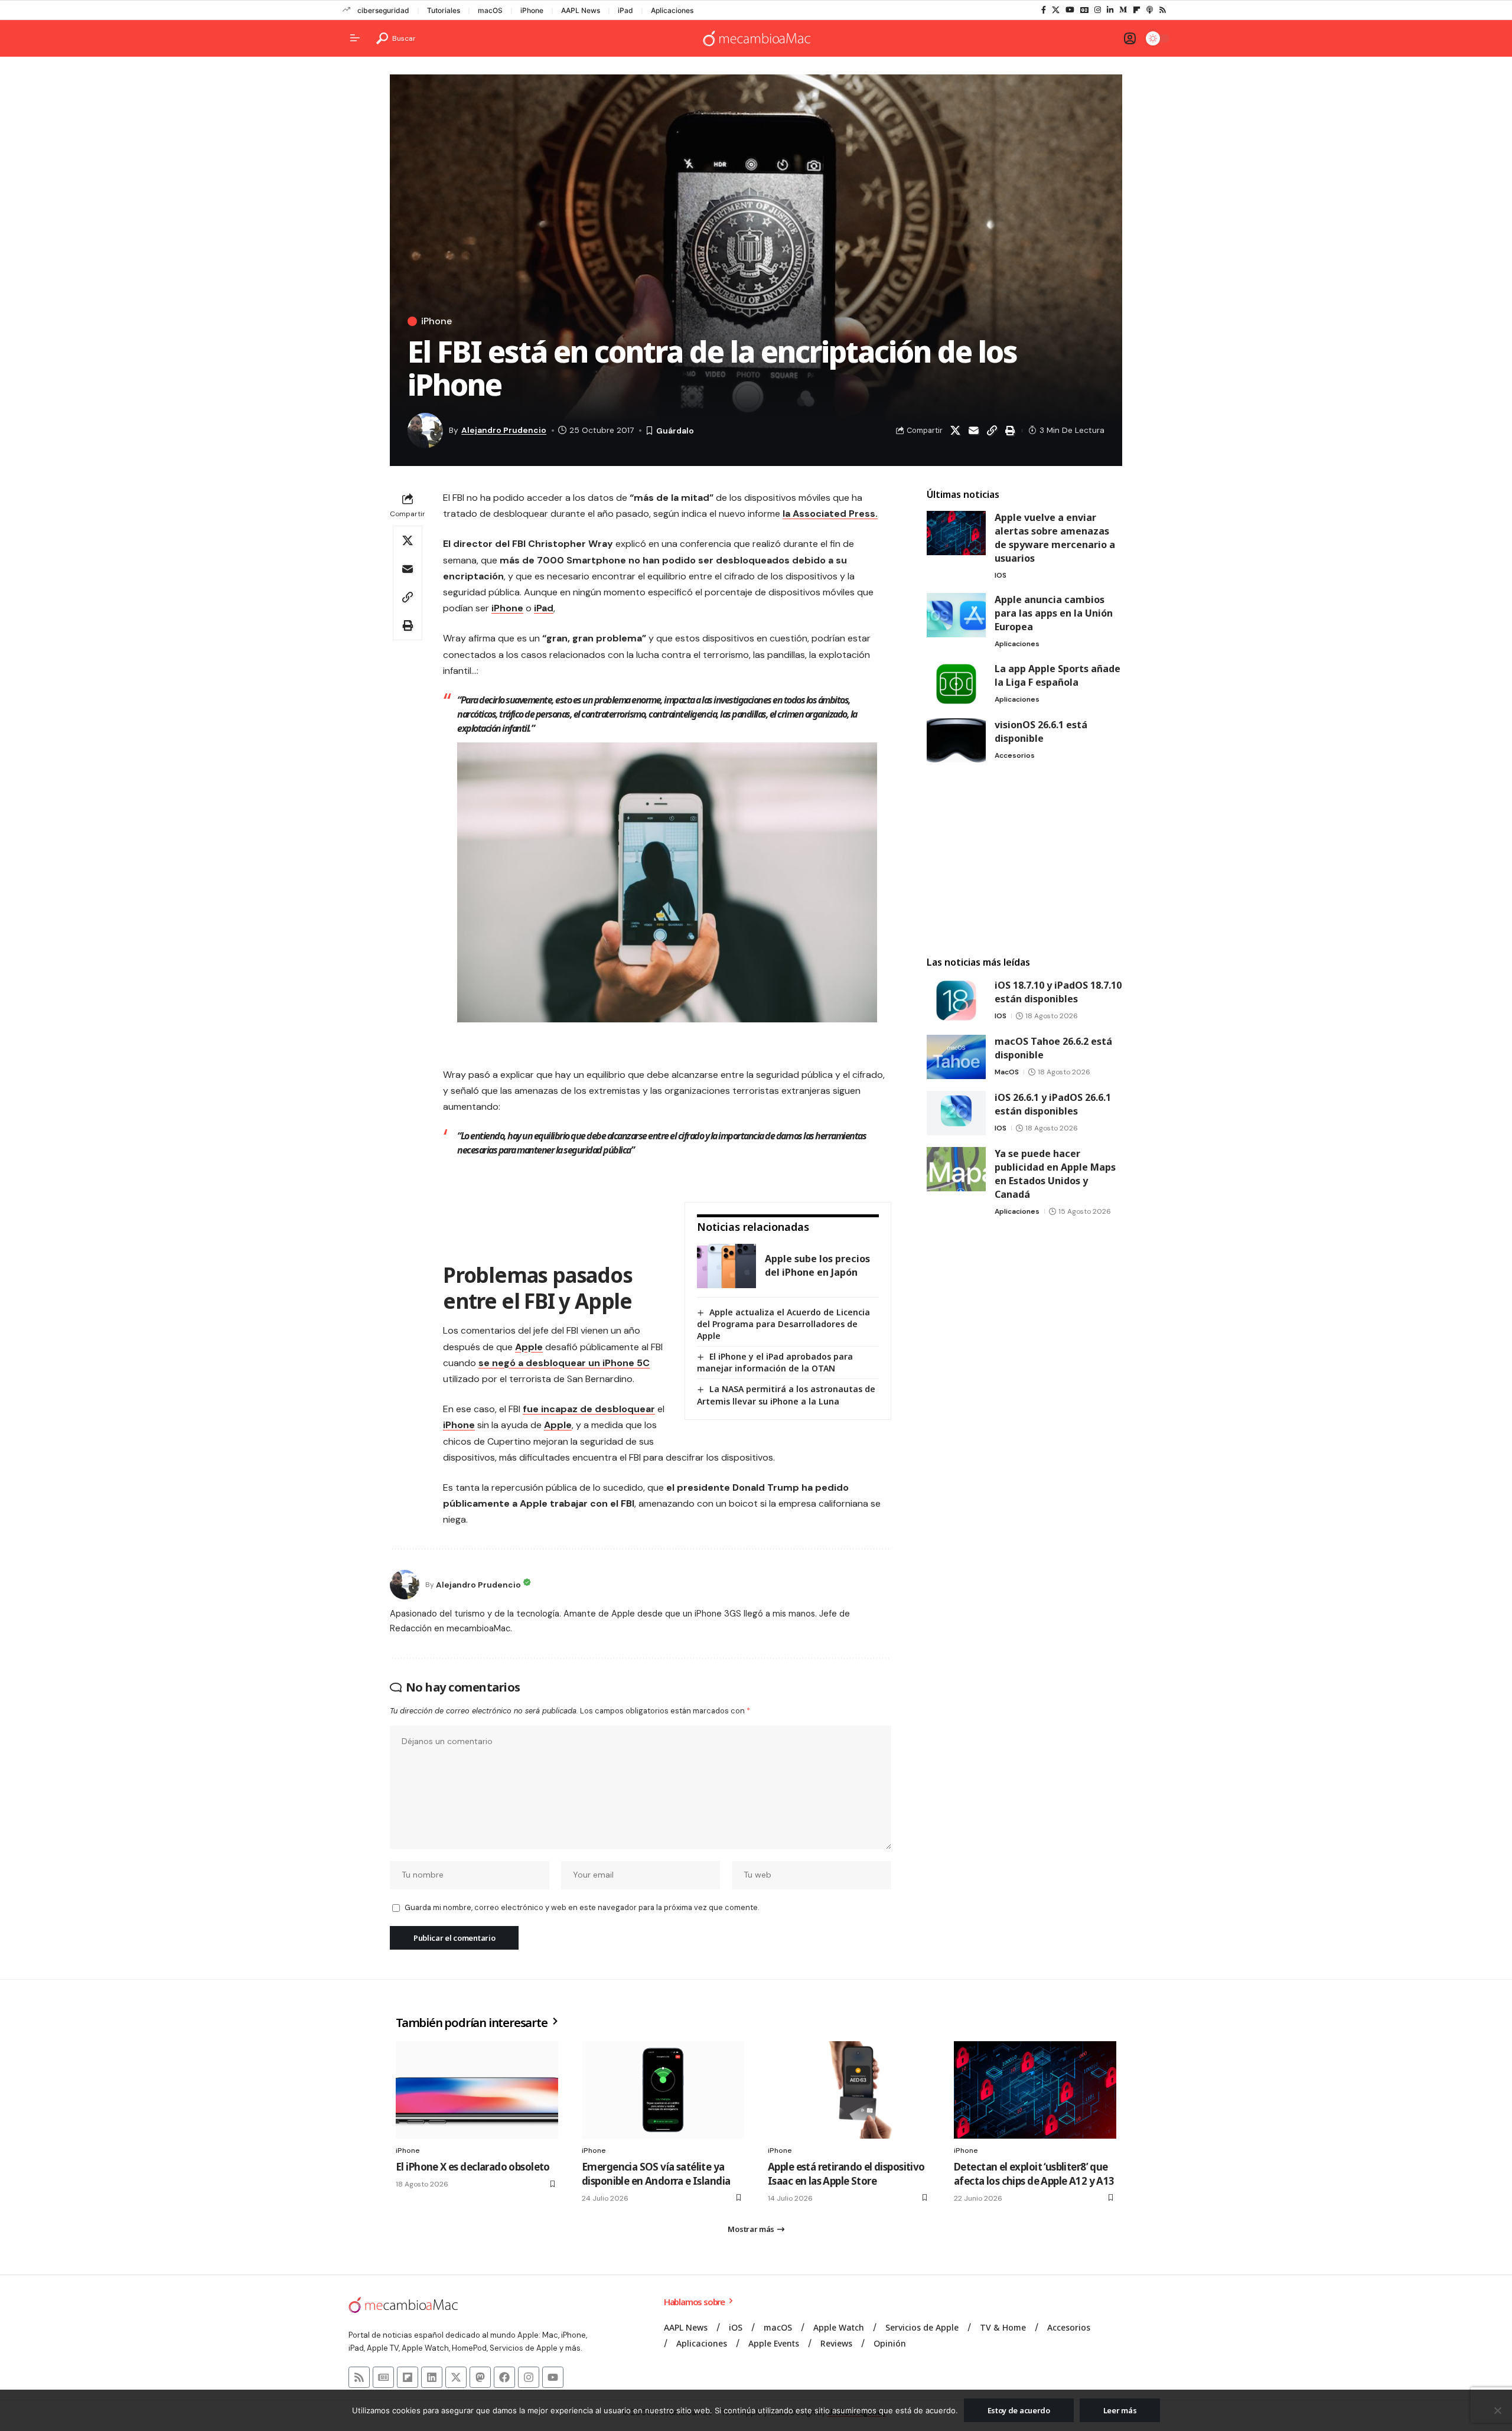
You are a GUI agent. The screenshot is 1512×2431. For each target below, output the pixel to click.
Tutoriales (444, 10)
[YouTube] (1070, 10)
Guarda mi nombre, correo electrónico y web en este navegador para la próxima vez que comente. (582, 1907)
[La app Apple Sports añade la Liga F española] (956, 684)
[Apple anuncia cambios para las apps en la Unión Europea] (956, 615)
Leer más (1120, 2410)
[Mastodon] (480, 2377)
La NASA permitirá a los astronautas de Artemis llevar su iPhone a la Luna (786, 1395)
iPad (625, 10)
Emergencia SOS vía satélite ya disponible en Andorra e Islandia (656, 2174)
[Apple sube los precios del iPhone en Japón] (726, 1266)
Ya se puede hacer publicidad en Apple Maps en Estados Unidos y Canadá (1055, 1174)
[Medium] (1123, 10)
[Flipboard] (1137, 10)
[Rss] (1163, 10)
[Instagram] (1098, 10)
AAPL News (581, 10)
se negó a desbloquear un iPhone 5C (564, 1363)
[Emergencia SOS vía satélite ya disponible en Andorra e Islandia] (663, 2090)
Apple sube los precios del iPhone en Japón (817, 1265)
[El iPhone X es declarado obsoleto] (477, 2090)
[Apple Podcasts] (1150, 10)
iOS (1001, 575)
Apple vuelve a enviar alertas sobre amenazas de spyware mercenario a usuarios (1055, 538)
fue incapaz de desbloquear (589, 1409)
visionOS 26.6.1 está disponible (1041, 731)
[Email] (973, 431)
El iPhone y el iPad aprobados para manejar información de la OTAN (775, 1362)
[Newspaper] (383, 2377)
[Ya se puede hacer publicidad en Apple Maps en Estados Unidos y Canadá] (956, 1169)
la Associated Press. (830, 514)
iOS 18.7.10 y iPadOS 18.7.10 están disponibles (1058, 992)
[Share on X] (955, 431)
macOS (490, 10)
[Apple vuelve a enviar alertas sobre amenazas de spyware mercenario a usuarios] (956, 533)
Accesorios (1015, 755)
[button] (396, 38)
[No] (1497, 2410)
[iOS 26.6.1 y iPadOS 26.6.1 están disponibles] (956, 1113)
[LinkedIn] (1110, 10)
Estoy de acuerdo (1019, 2410)
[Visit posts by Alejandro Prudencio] (405, 1585)
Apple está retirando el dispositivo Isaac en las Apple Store (846, 2174)
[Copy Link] (992, 431)
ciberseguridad (383, 10)
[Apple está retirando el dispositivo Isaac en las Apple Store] (849, 2090)
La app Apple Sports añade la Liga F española (1058, 675)
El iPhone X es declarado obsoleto (473, 2167)
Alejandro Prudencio (504, 430)
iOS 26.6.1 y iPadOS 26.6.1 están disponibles (1053, 1104)
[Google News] (1084, 10)
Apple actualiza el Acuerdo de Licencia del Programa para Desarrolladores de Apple (783, 1324)
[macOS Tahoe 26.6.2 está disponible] (956, 1057)
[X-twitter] (456, 2377)
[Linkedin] (432, 2377)
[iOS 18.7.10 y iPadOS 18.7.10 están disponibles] (956, 1001)
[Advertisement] (1024, 860)
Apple (529, 1347)
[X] (1056, 10)
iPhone (532, 10)
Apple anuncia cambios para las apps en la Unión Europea (1054, 613)
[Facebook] (1044, 10)
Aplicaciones (672, 10)
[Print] (1010, 431)
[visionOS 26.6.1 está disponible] (956, 740)
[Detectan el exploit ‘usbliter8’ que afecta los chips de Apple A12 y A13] (1035, 2090)
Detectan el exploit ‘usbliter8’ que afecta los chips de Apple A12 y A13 (1034, 2174)
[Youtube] (553, 2377)
